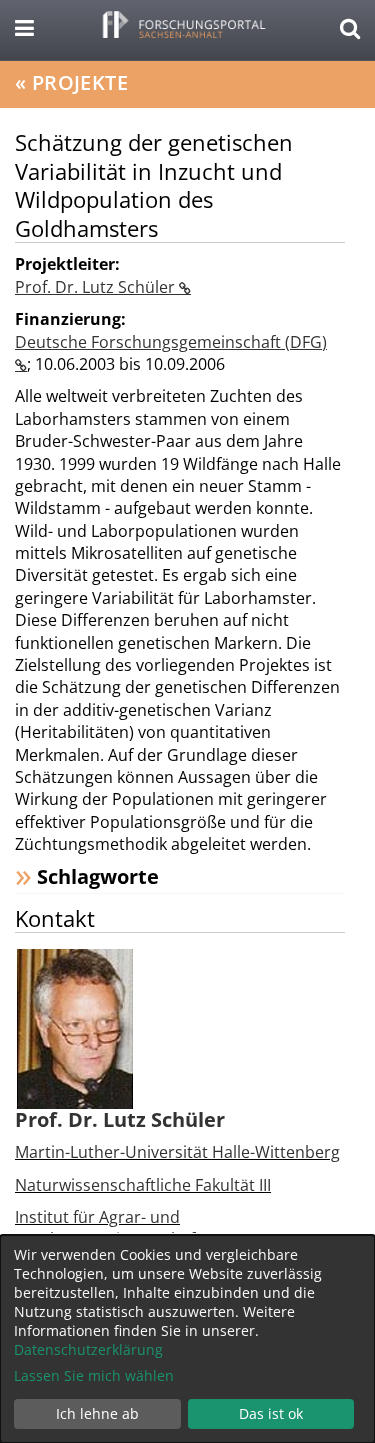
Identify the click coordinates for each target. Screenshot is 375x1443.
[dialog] (187, 1339)
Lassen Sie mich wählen (94, 1375)
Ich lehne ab (97, 1413)
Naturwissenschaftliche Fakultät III (143, 1185)
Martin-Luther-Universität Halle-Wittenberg (177, 1152)
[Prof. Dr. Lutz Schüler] (75, 1027)
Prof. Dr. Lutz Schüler (97, 287)
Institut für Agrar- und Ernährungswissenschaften (117, 1228)
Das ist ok (271, 1413)
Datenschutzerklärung (88, 1349)
